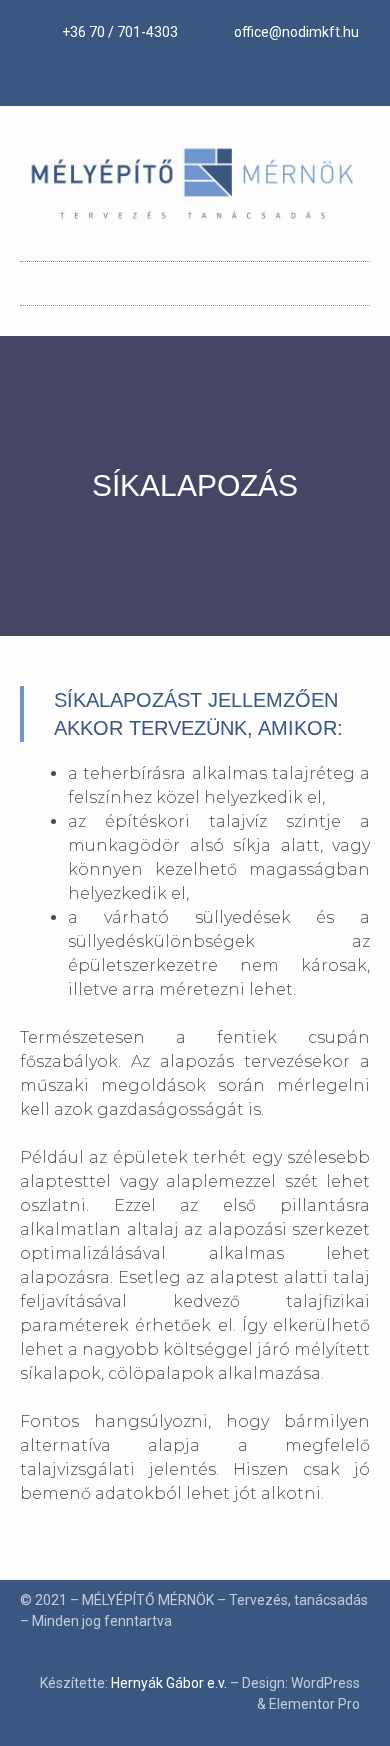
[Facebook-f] (159, 78)
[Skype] (231, 78)
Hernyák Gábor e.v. (169, 1683)
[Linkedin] (195, 78)
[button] (195, 278)
